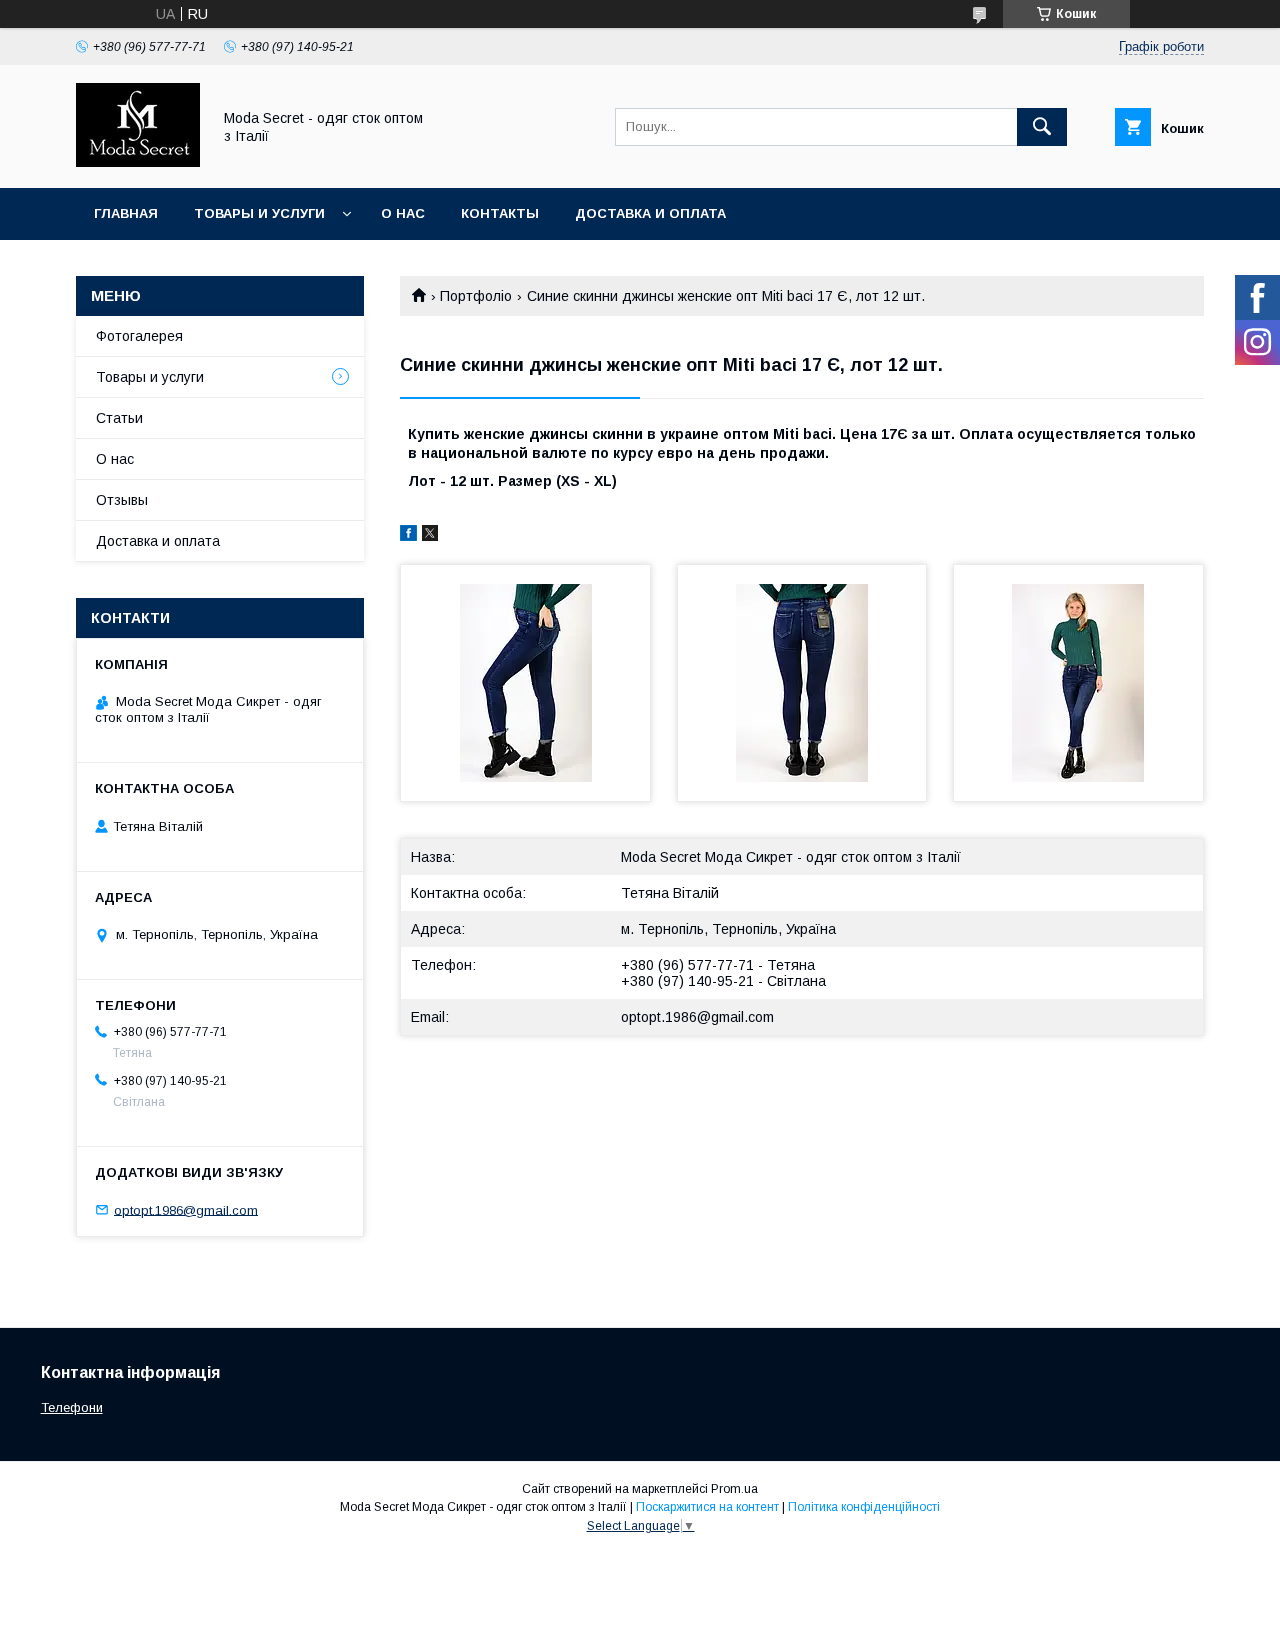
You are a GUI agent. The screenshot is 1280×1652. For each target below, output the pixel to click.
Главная (126, 213)
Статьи (119, 418)
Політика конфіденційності (864, 1507)
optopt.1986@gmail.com (697, 1017)
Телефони (72, 1407)
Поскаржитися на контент (707, 1507)
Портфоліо (476, 296)
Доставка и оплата (650, 213)
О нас (403, 213)
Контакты (500, 213)
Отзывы (122, 500)
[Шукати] (1042, 127)
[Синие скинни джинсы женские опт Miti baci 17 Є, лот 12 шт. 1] (525, 683)
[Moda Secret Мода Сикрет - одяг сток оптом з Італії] (138, 162)
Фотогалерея (139, 336)
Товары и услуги (259, 213)
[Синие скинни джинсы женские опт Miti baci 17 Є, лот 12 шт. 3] (1078, 683)
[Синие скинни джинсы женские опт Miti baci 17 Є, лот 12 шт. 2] (802, 683)
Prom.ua (734, 1489)
